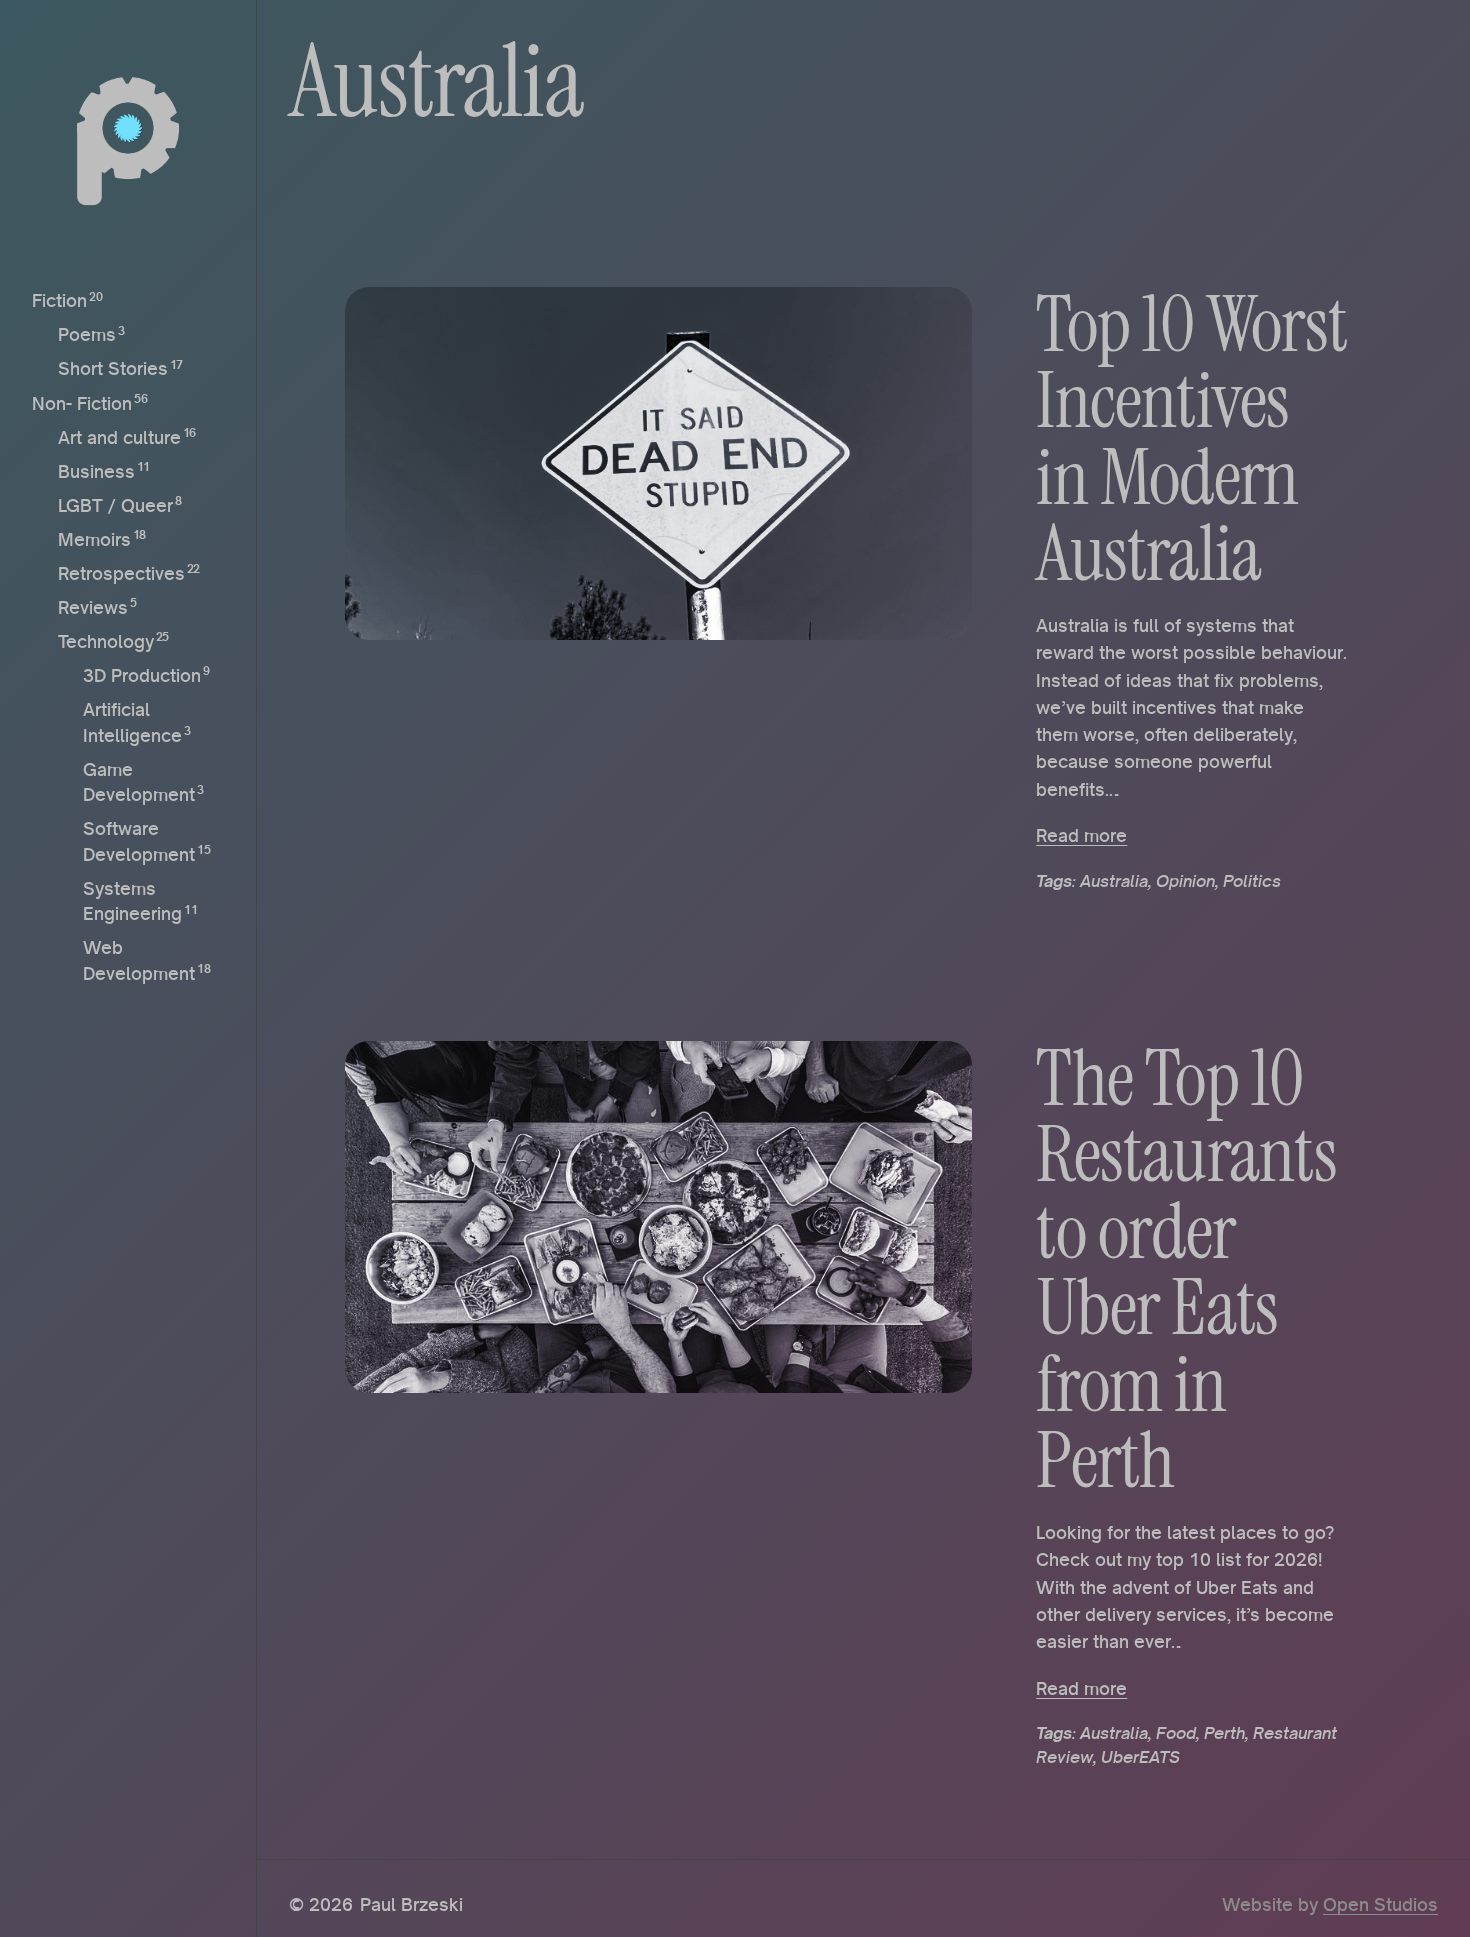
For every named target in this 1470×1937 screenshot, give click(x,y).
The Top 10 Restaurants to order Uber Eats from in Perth (1186, 1270)
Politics (1252, 881)
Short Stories (113, 368)
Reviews (93, 606)
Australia (1114, 881)
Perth (1224, 1733)
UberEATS (1140, 1757)
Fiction (59, 300)
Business (96, 470)
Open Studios (1380, 1904)
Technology (106, 640)
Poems (87, 334)
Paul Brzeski (411, 1904)
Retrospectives (121, 572)
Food (1176, 1733)
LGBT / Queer (115, 504)
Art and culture (119, 436)
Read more (1081, 835)
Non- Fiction (82, 402)
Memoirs (94, 538)
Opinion (1185, 881)
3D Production (142, 675)
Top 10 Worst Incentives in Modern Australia (1191, 440)
